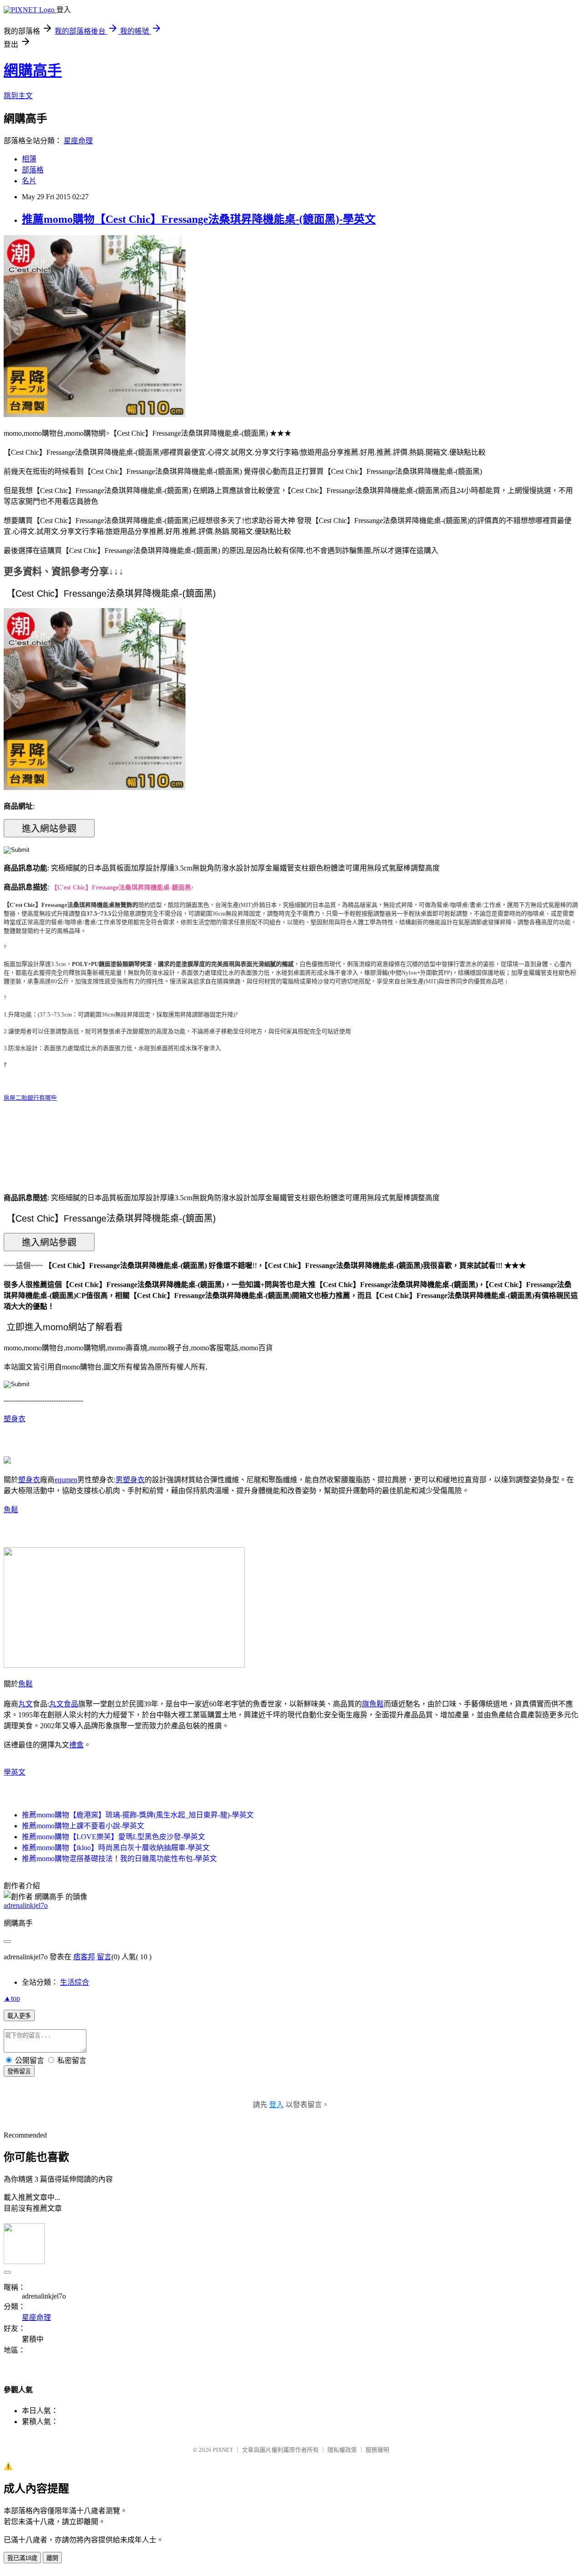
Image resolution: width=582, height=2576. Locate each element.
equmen (66, 1480)
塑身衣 (15, 1419)
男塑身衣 (130, 1480)
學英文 (15, 1772)
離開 (52, 2558)
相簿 (29, 159)
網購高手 (33, 70)
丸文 (25, 1704)
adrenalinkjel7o (26, 1905)
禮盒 (76, 1745)
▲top (12, 1998)
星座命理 (78, 141)
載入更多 (19, 2016)
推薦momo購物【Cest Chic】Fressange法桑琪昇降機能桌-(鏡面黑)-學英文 (199, 219)
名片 (29, 181)
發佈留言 (19, 2071)
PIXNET (223, 2450)
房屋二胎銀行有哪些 (30, 1098)
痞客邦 (84, 1957)
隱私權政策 (342, 2450)
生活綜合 (75, 1982)
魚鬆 (11, 1510)
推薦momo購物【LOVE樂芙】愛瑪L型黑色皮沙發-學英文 (113, 1837)
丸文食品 (64, 1704)
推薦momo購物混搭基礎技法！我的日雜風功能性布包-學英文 (119, 1859)
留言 (104, 1957)
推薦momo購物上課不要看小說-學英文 (83, 1826)
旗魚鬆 (373, 1704)
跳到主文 (18, 96)
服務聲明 (377, 2450)
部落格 (33, 170)
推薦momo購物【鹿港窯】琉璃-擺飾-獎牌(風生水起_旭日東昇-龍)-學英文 (138, 1815)
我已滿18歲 (22, 2558)
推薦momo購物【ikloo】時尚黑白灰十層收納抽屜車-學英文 (116, 1848)
